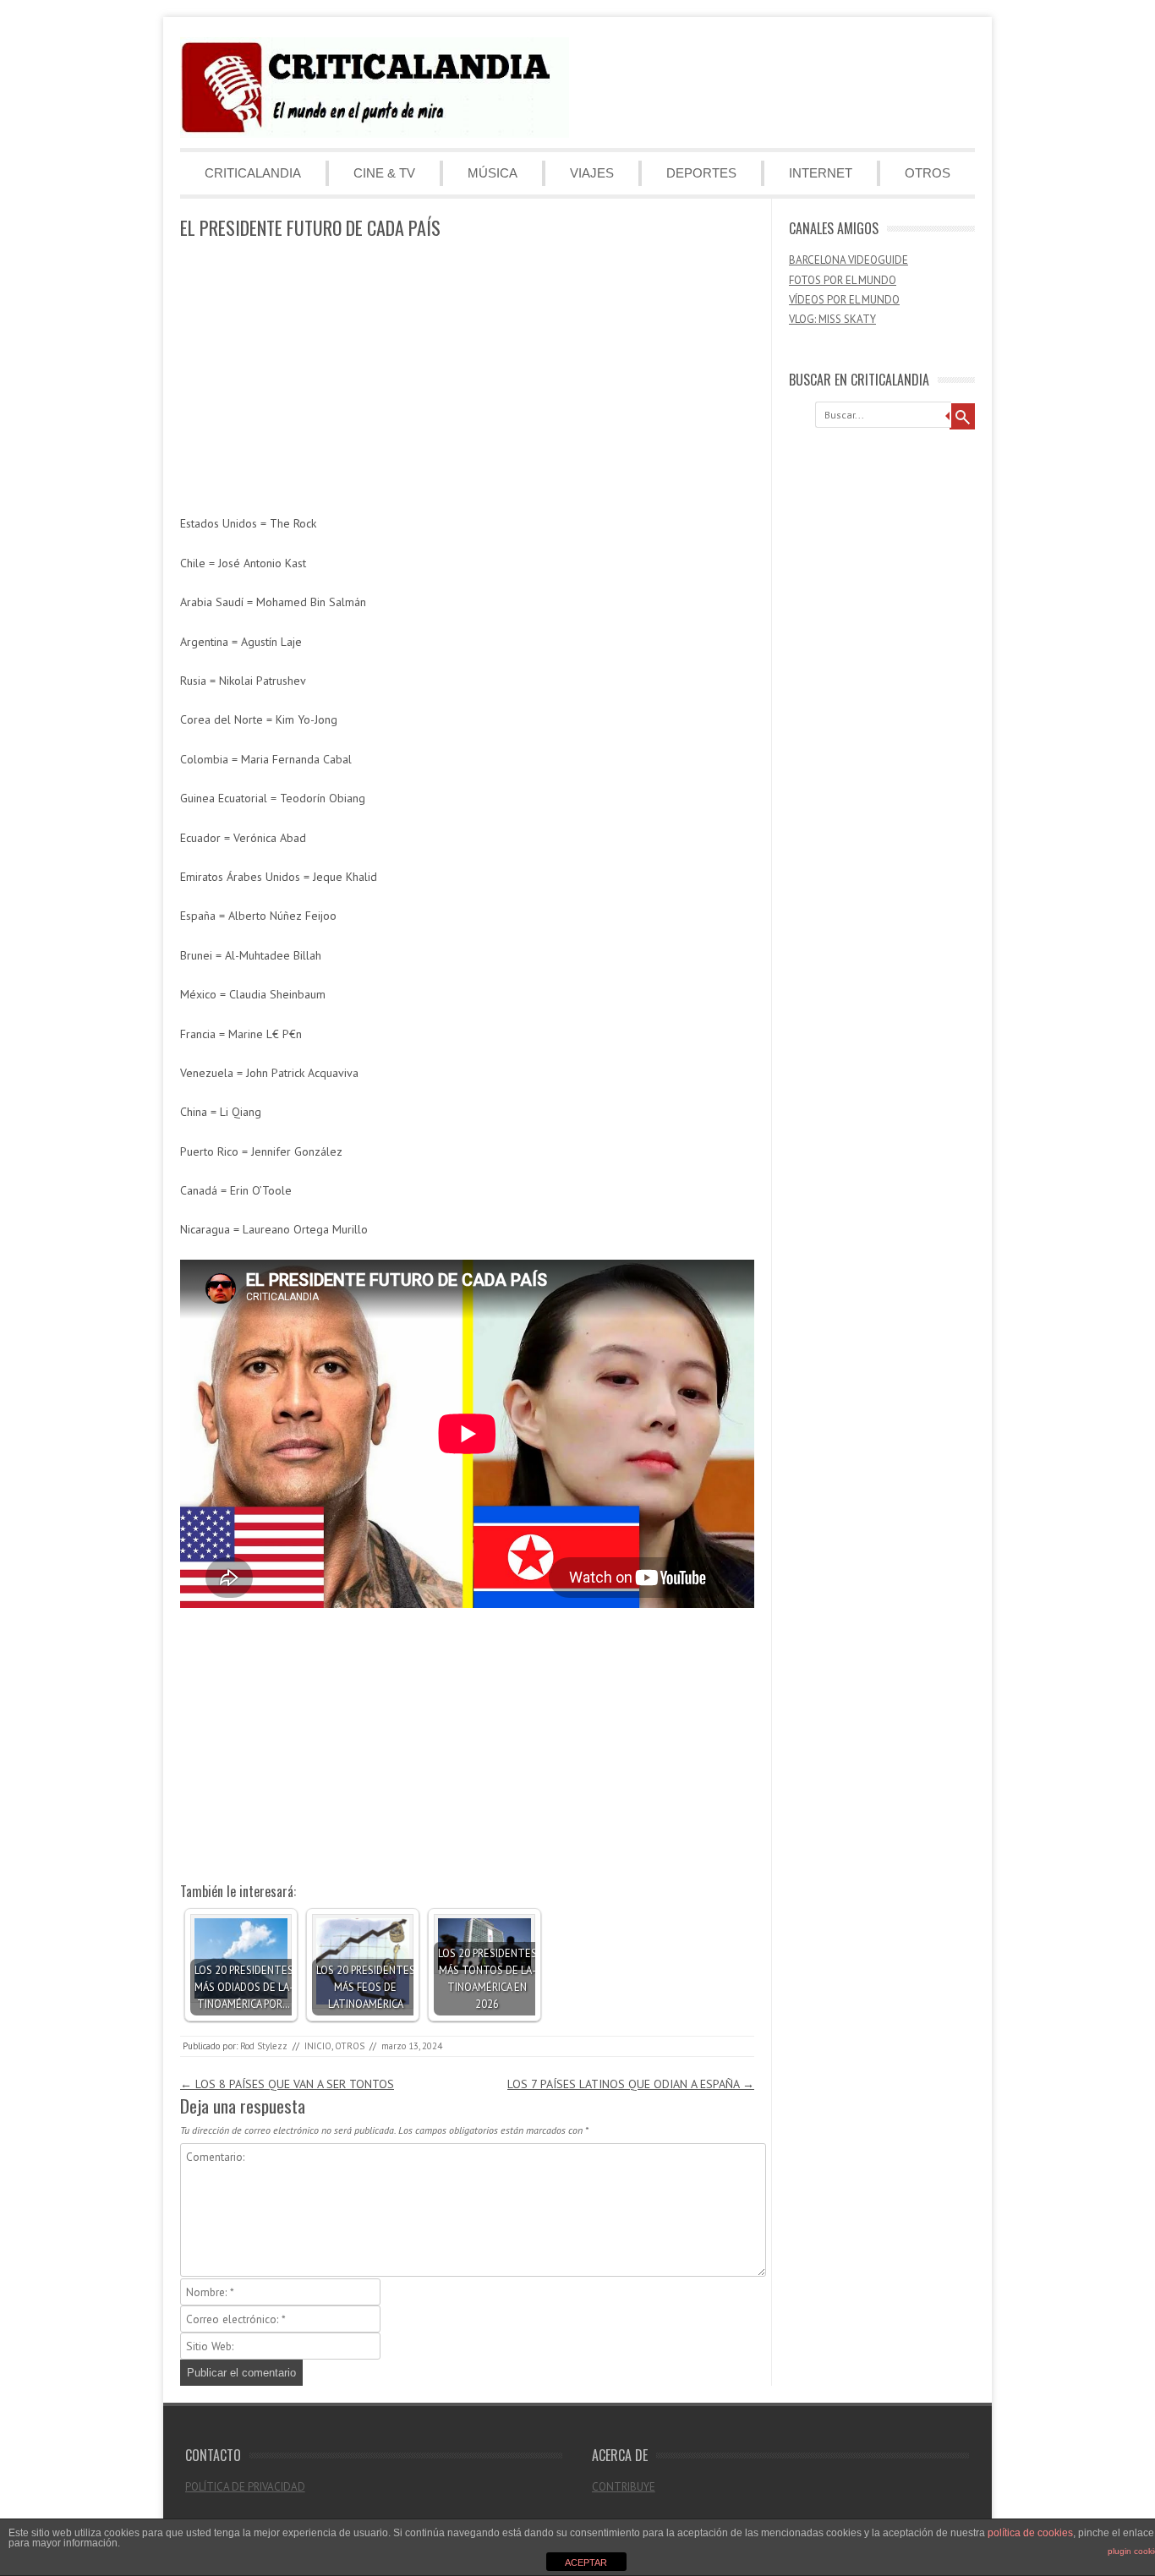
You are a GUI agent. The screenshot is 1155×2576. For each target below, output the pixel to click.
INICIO (318, 2046)
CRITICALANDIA (253, 173)
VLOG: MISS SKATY (832, 319)
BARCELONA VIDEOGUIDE (848, 260)
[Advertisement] (467, 378)
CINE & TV (384, 173)
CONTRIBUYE (624, 2487)
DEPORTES (701, 173)
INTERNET (821, 173)
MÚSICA (493, 173)
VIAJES (592, 173)
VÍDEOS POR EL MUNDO (844, 300)
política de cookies (1030, 2533)
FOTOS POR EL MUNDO (843, 280)
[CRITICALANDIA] (375, 134)
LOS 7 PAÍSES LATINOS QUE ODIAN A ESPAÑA (631, 2084)
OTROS (928, 173)
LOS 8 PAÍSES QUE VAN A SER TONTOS (287, 2084)
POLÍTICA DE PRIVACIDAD (245, 2487)
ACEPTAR (586, 2562)
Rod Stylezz (264, 2046)
